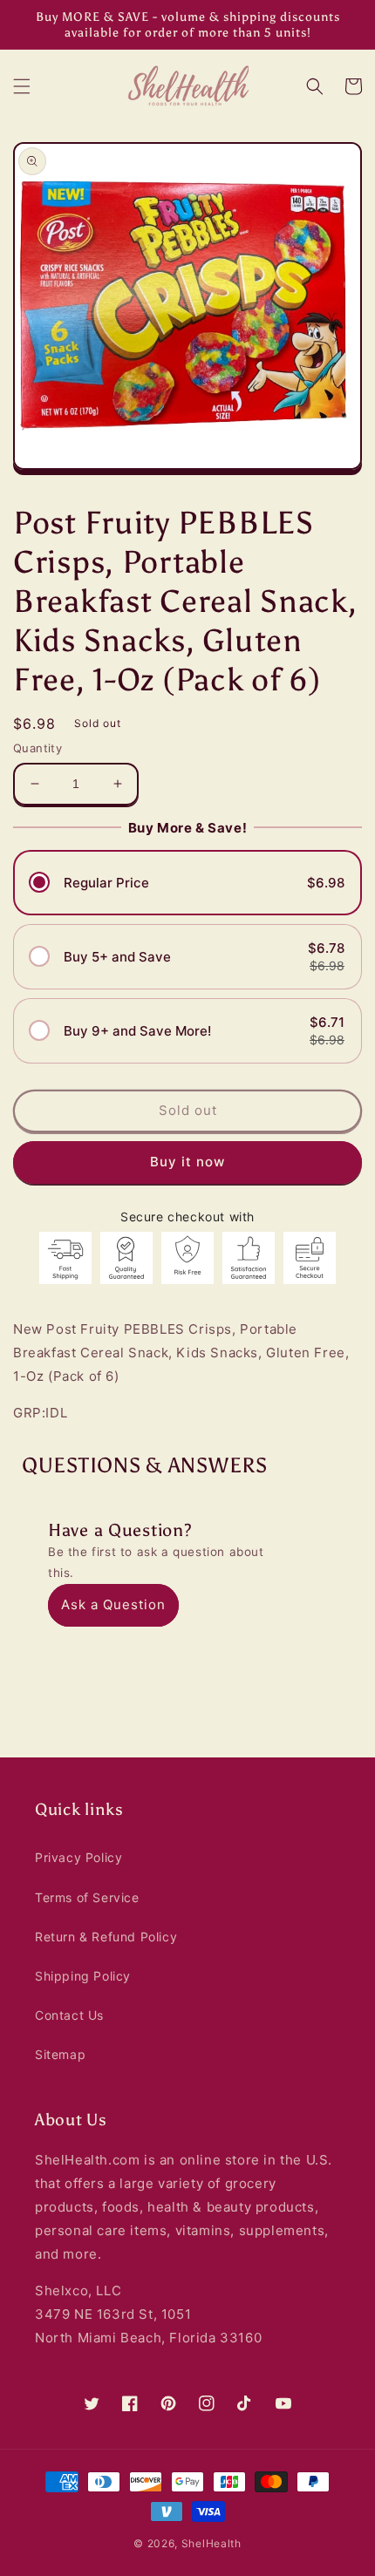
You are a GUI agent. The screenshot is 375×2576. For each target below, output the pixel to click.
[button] (22, 86)
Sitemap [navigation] (60, 2054)
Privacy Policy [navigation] (78, 1857)
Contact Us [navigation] (69, 2015)
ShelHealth (211, 2543)
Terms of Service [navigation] (87, 1897)
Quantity (37, 748)
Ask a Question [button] (113, 1604)
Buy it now (187, 1162)
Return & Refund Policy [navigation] (106, 1937)
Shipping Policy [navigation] (83, 1976)
